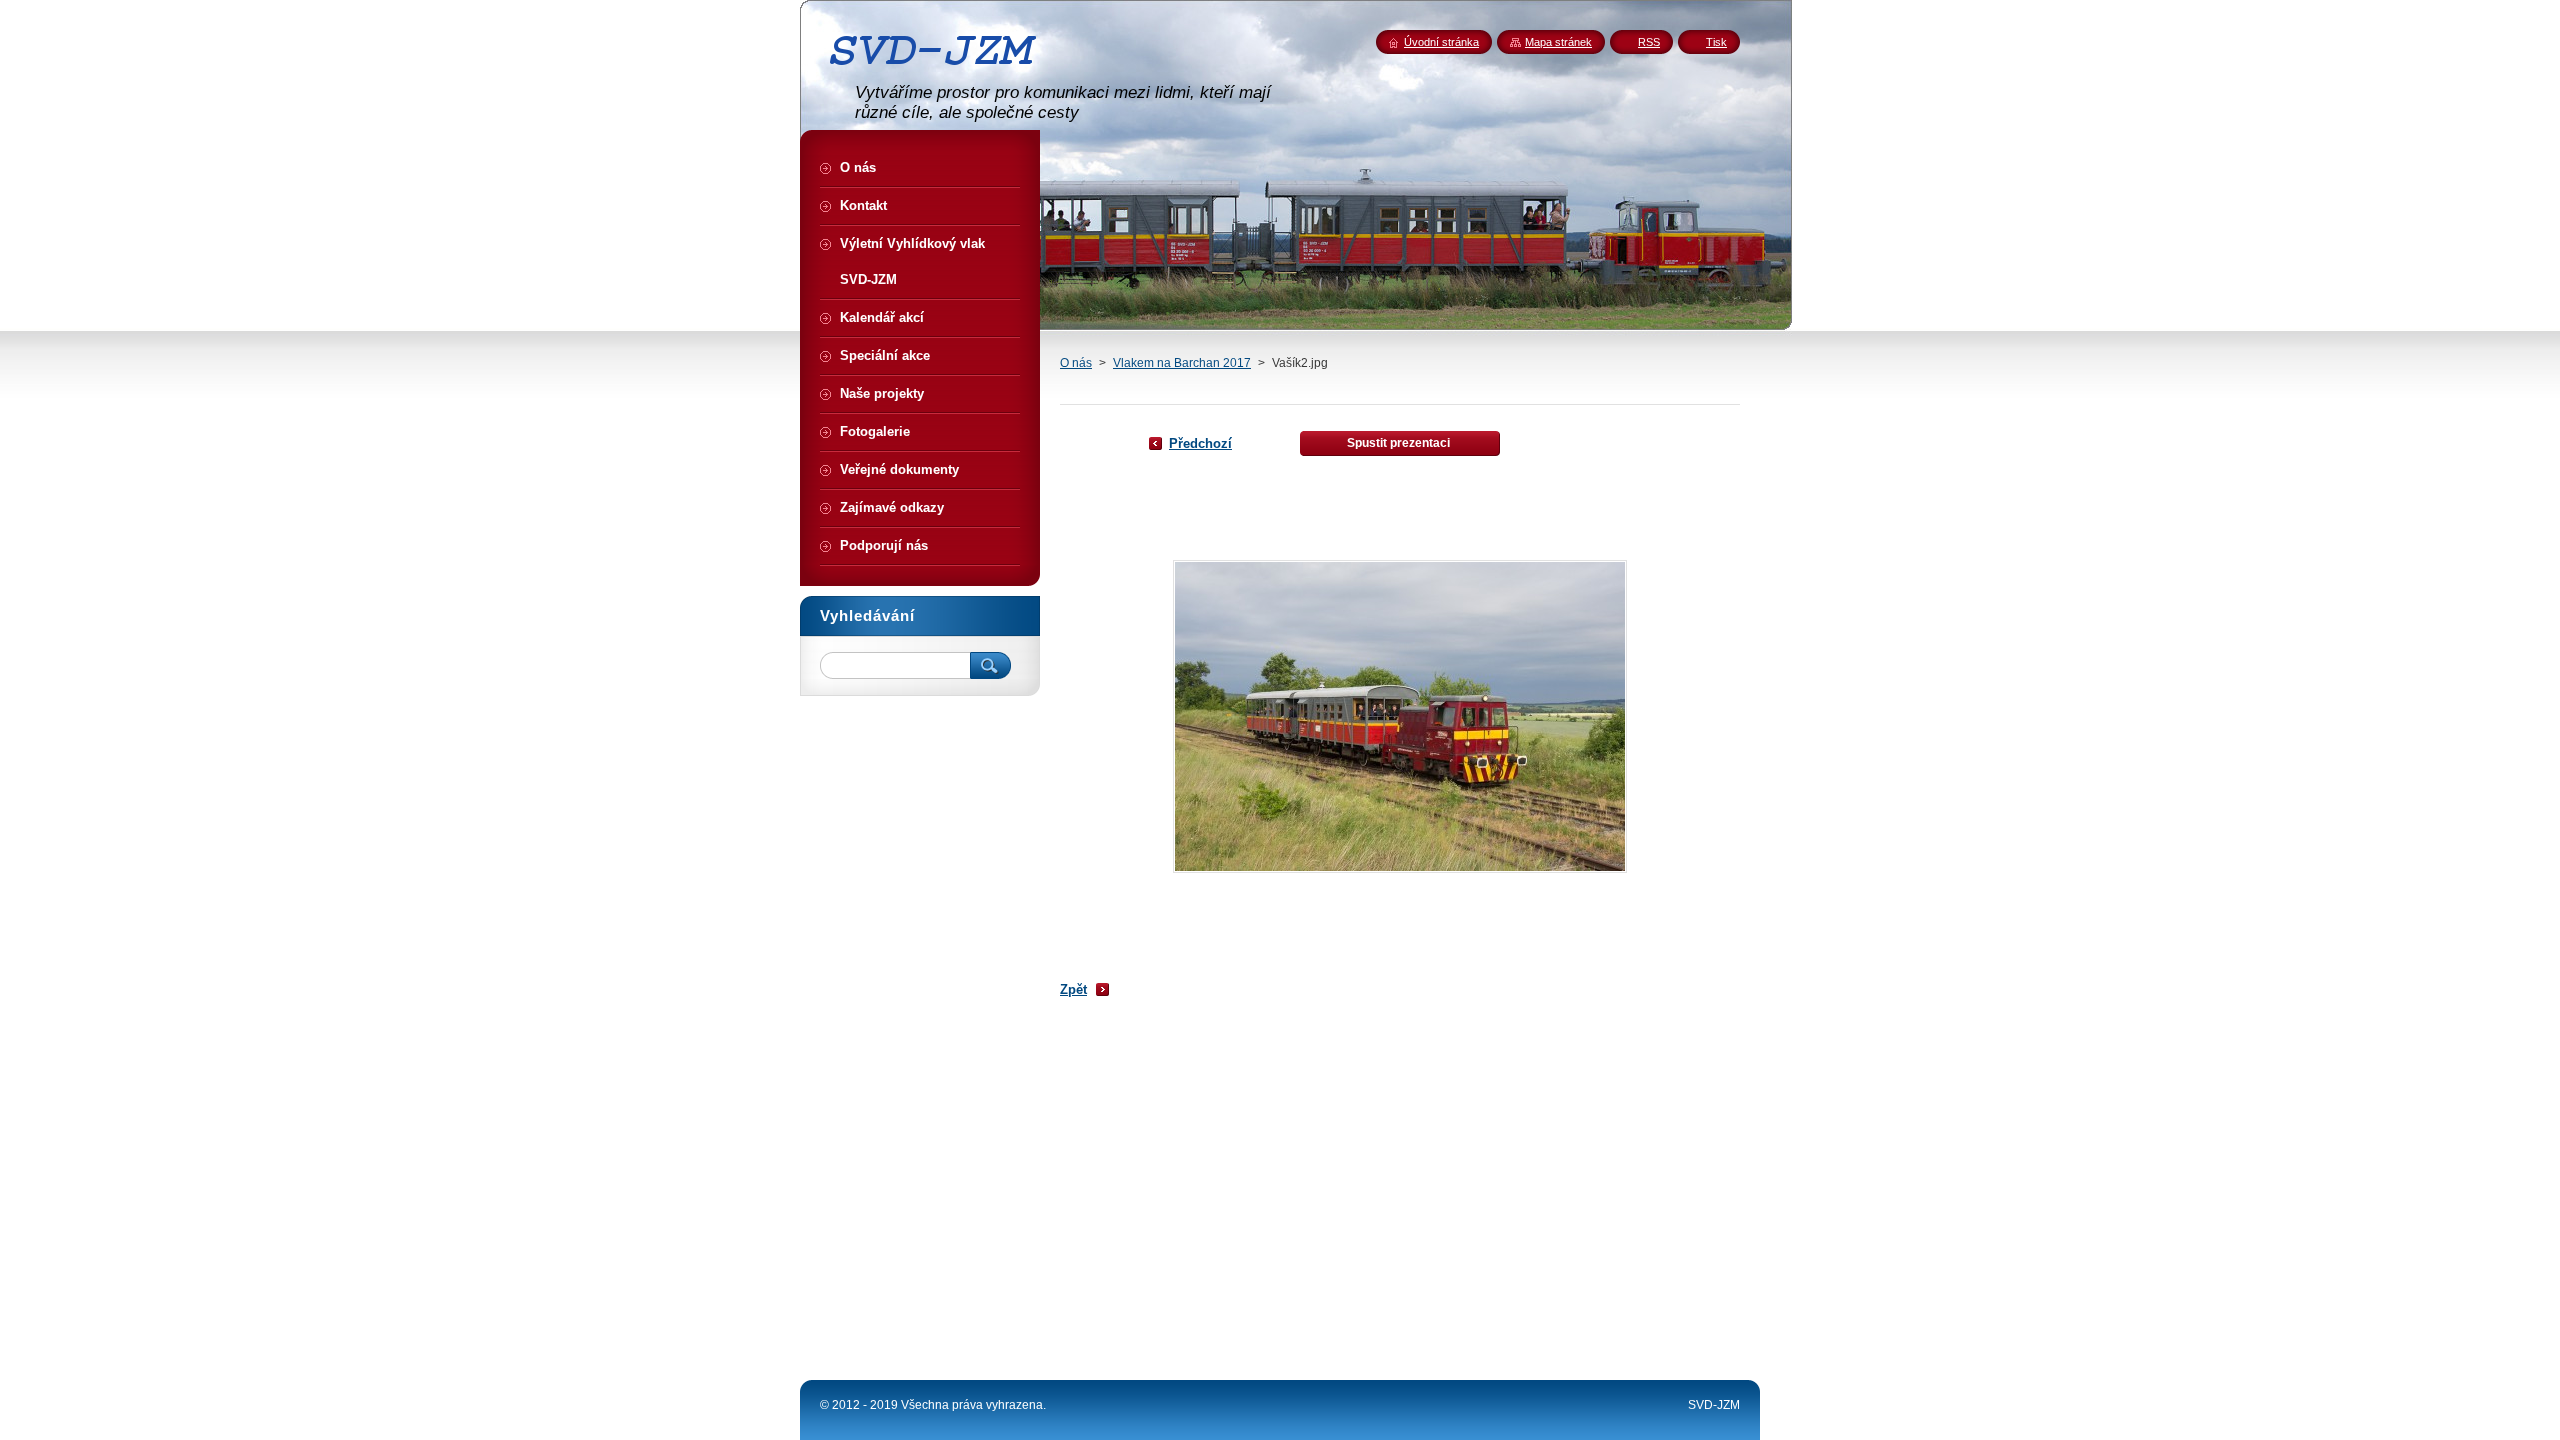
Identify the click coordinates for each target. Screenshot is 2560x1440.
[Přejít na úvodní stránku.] (940, 73)
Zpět (1073, 989)
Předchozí (1200, 443)
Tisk (1716, 42)
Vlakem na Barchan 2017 (1182, 363)
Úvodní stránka (1441, 42)
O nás (1076, 363)
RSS (1649, 42)
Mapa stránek (1558, 42)
